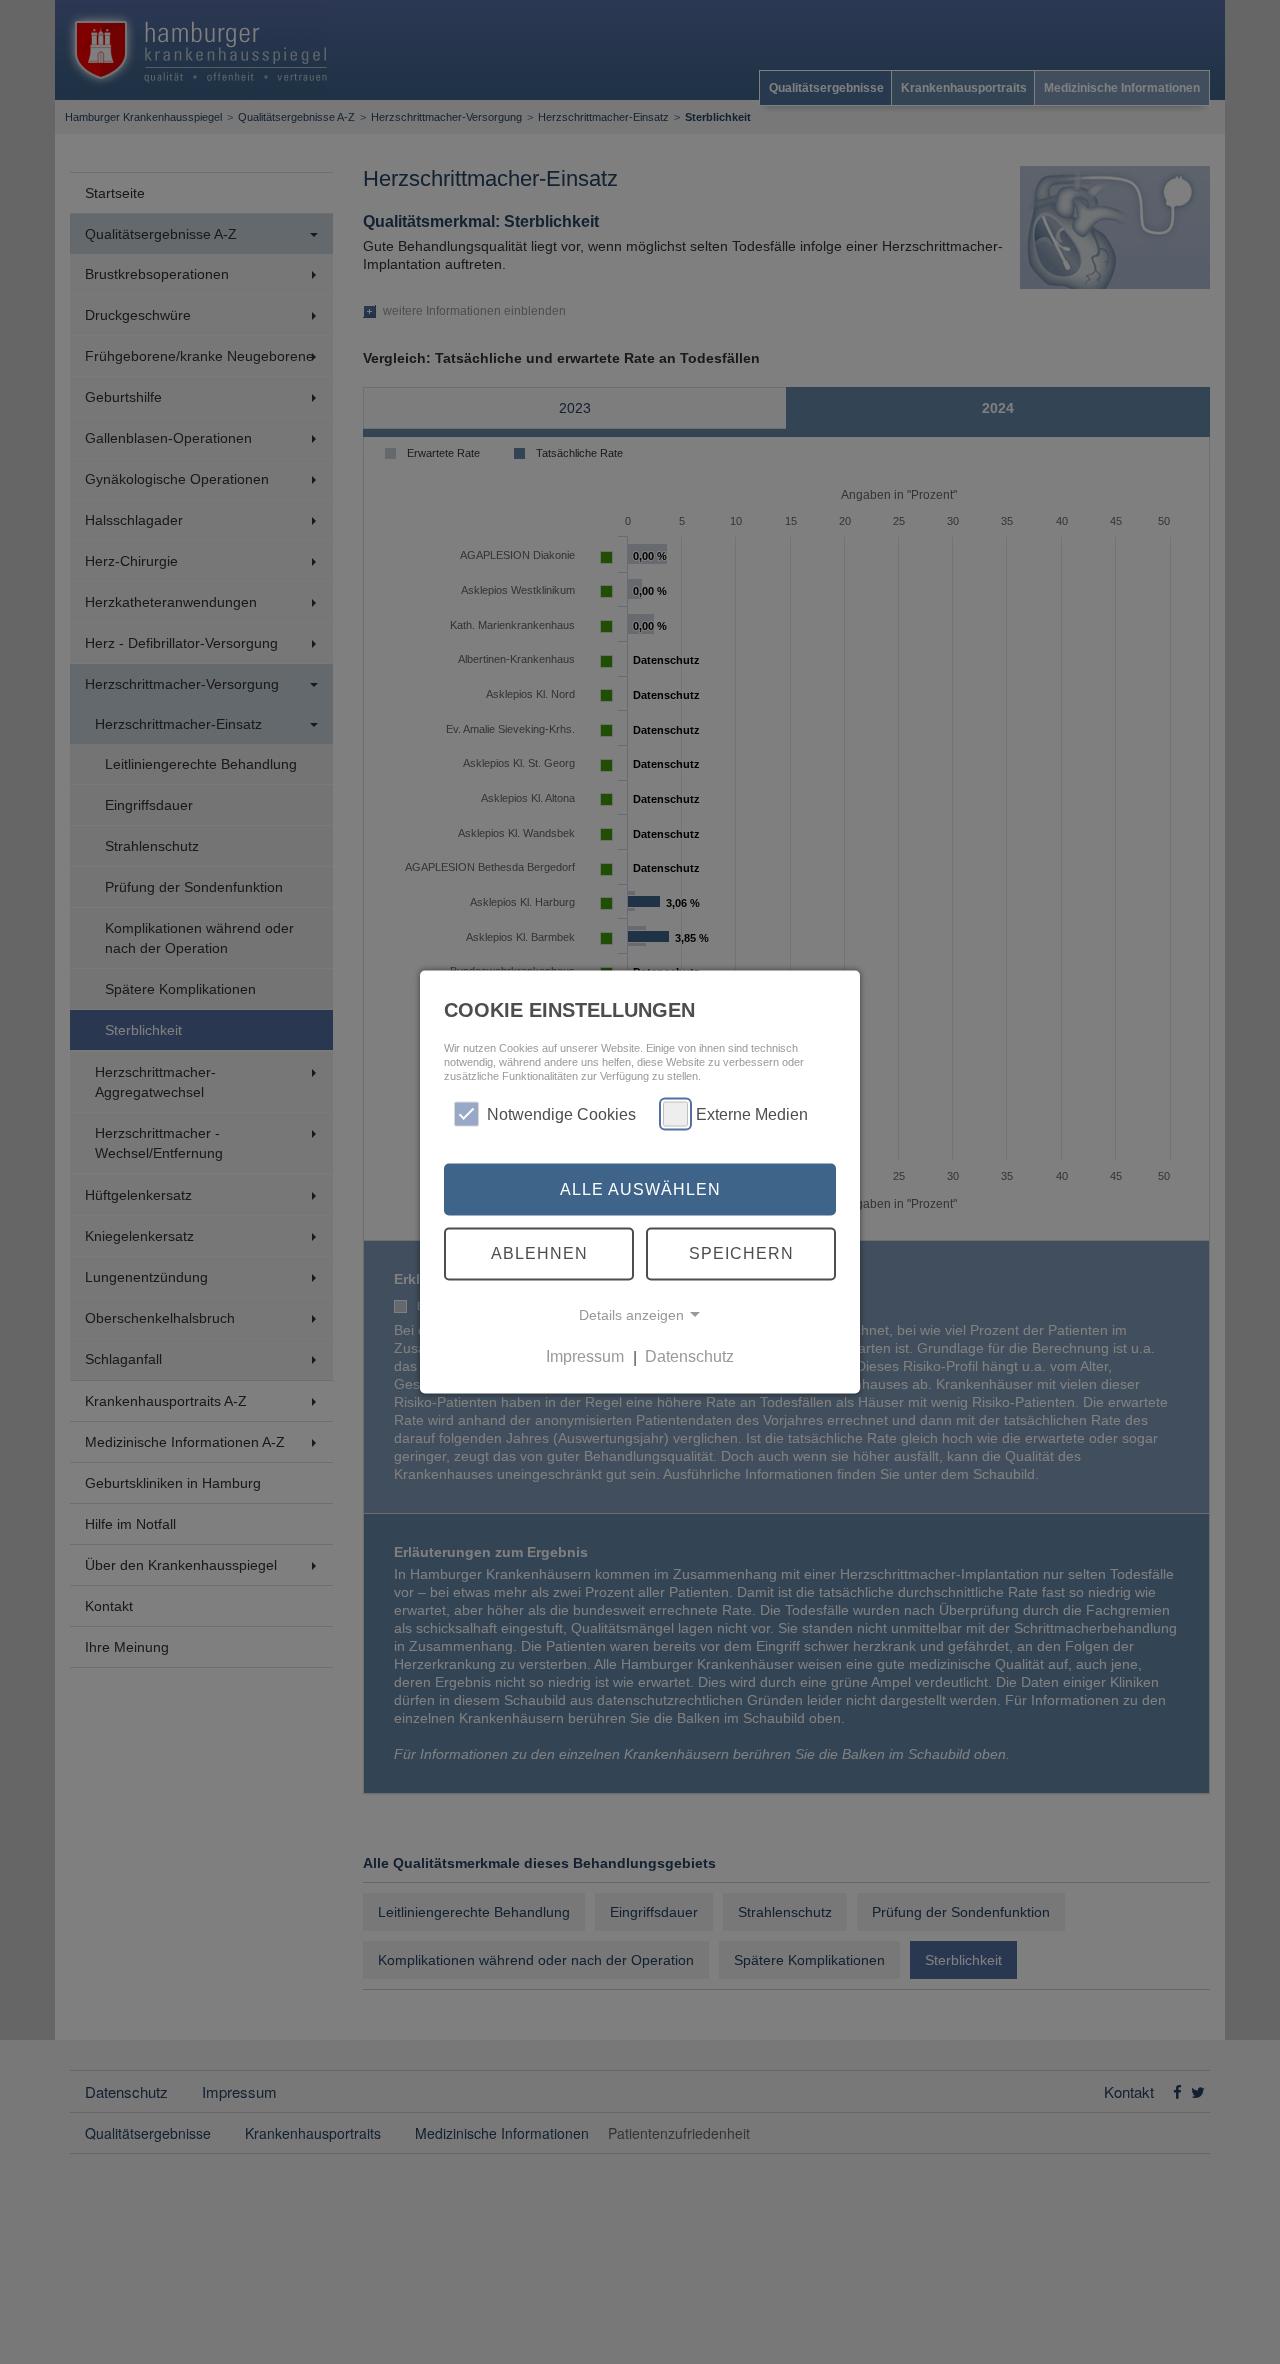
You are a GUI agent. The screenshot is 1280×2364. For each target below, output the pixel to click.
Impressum (585, 1356)
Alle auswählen (640, 1188)
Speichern (741, 1253)
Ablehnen (539, 1253)
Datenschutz (689, 1356)
